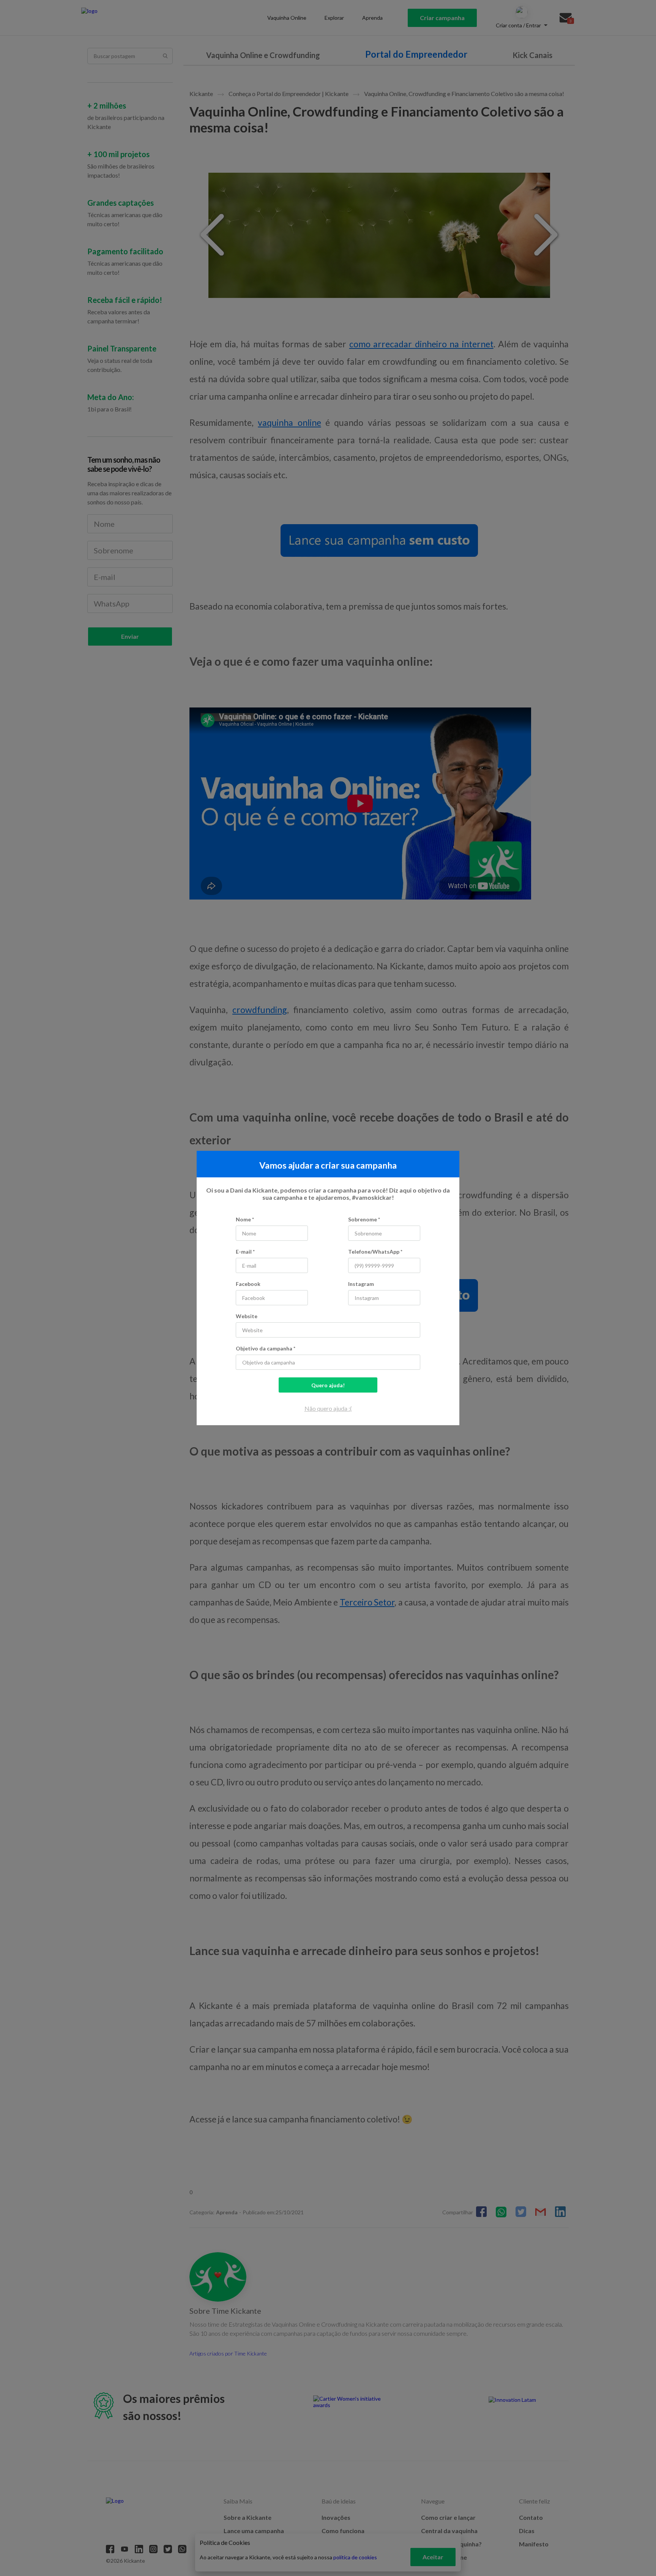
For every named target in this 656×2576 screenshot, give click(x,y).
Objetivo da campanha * (266, 1348)
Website (247, 1316)
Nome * (245, 1219)
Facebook (248, 1284)
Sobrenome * (364, 1219)
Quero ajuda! (328, 1385)
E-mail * (245, 1252)
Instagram (361, 1284)
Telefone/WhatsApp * (375, 1252)
